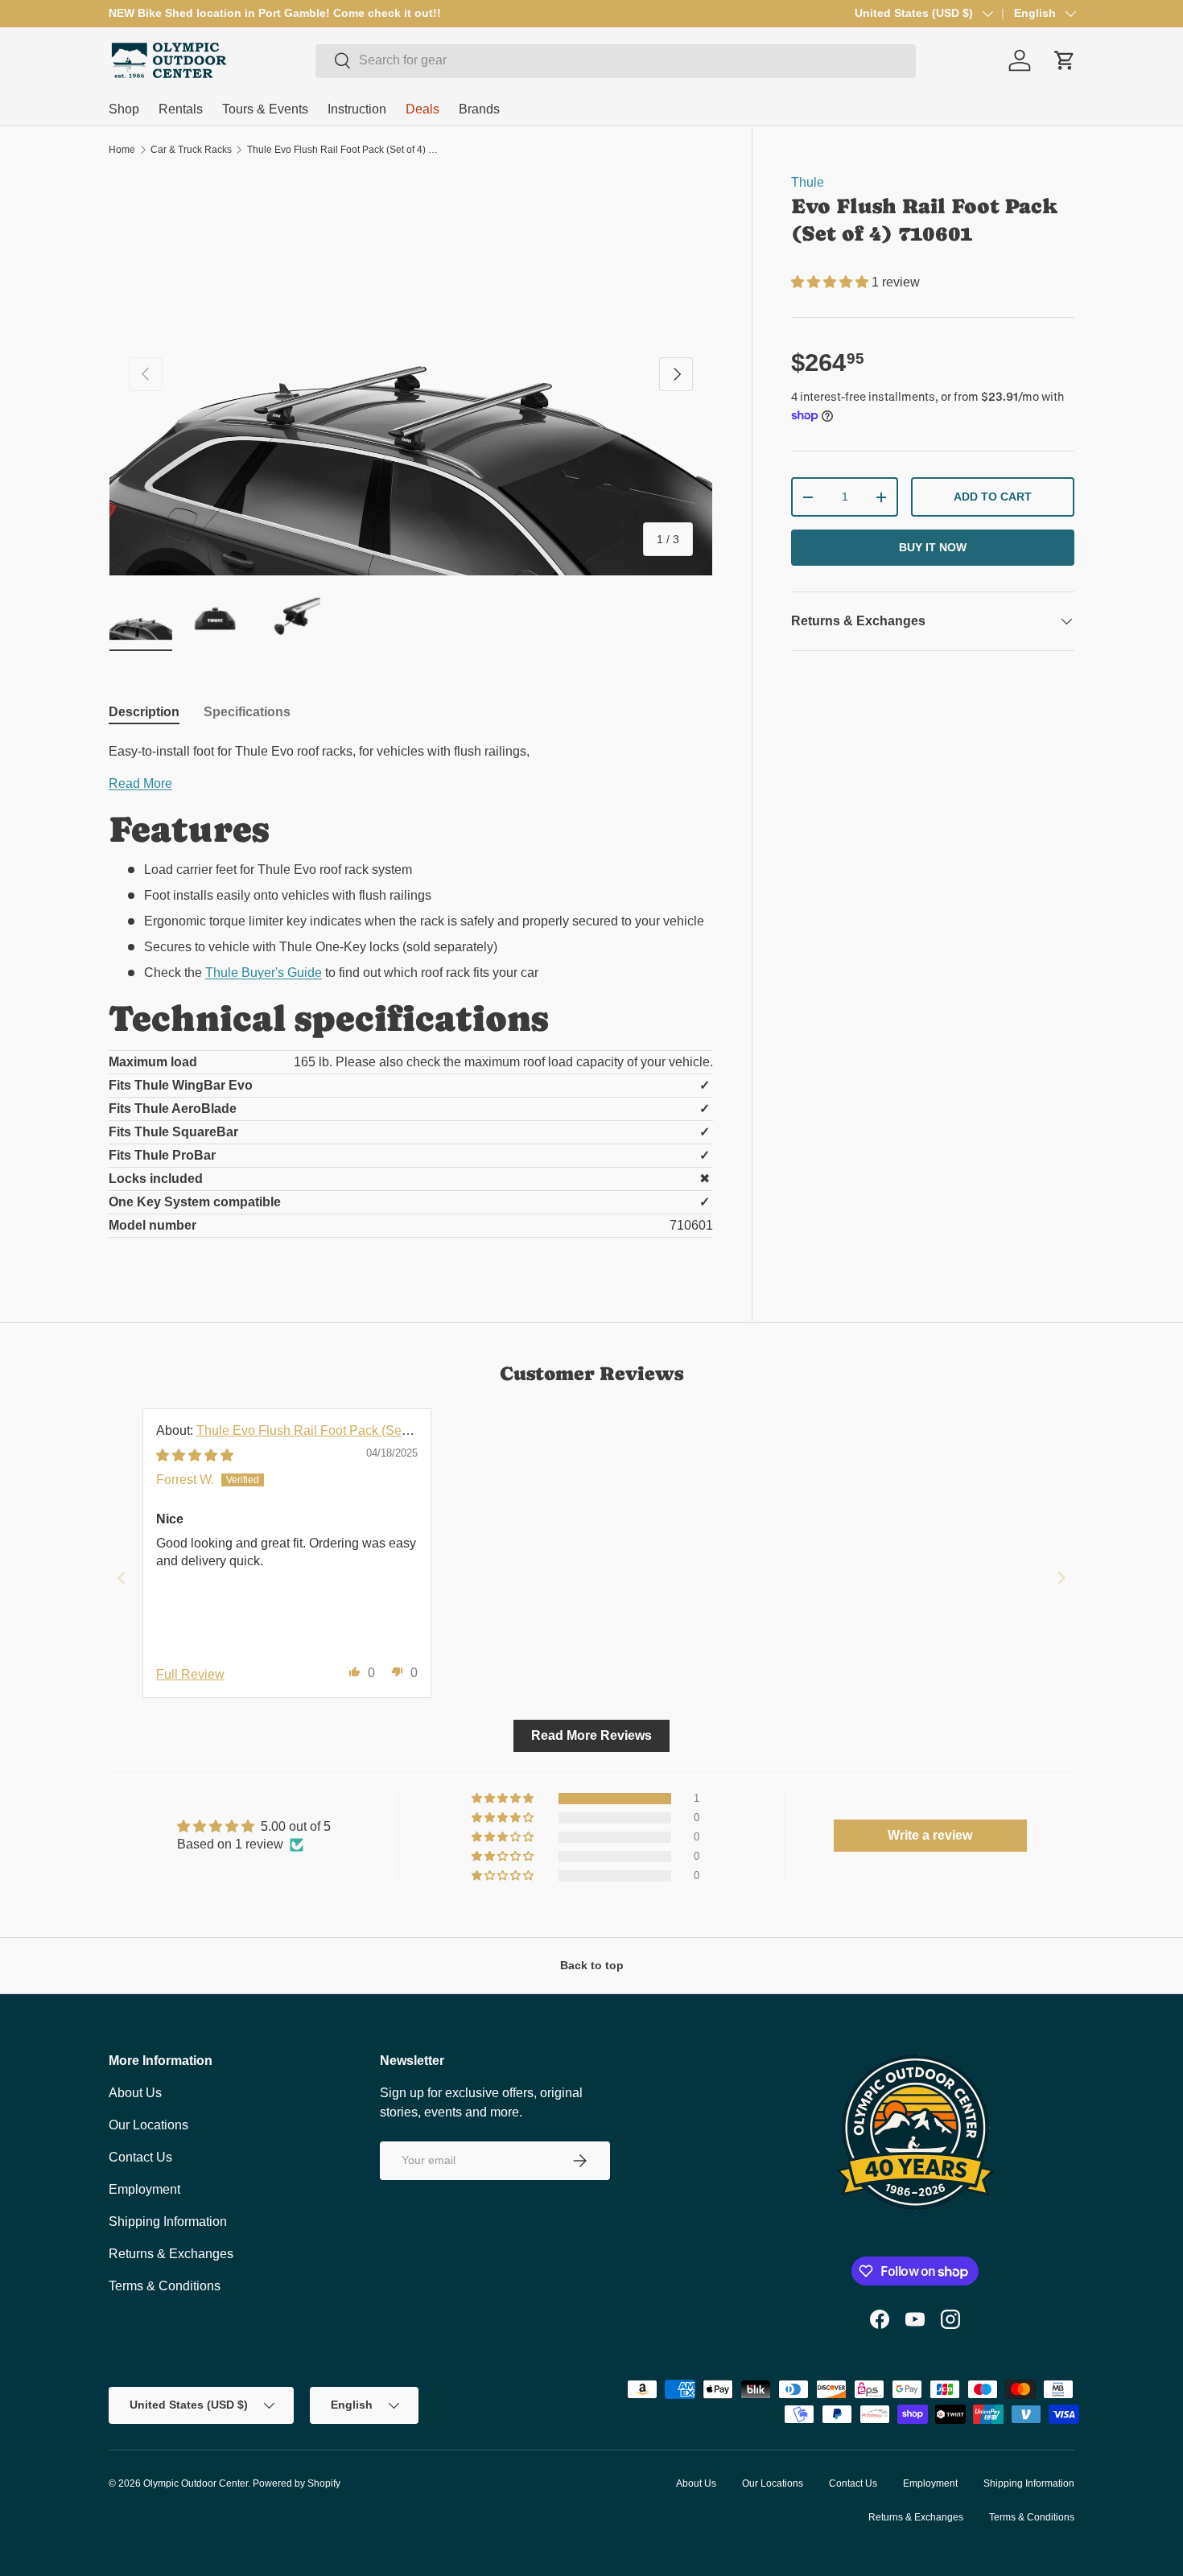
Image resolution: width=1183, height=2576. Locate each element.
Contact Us (140, 2157)
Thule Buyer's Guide (264, 973)
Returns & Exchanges (171, 2254)
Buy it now (933, 547)
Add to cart (993, 497)
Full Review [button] (190, 1674)
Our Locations (148, 2125)
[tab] (144, 712)
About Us (135, 2093)
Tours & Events (265, 109)
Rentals (181, 109)
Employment (144, 2189)
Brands (479, 109)
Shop (124, 109)
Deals (422, 109)
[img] (195, 1455)
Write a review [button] (930, 1835)
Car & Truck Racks (191, 150)
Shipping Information (168, 2222)
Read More (140, 783)
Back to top (592, 1965)
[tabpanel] (411, 996)
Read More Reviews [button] (591, 1735)
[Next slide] (1061, 1578)
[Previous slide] (122, 1578)
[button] (831, 282)
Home (122, 150)
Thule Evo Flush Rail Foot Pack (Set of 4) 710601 (344, 150)
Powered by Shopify (297, 2483)
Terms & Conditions (165, 2286)
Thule (808, 182)
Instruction (357, 109)
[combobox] (616, 60)
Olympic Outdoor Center (196, 2483)
